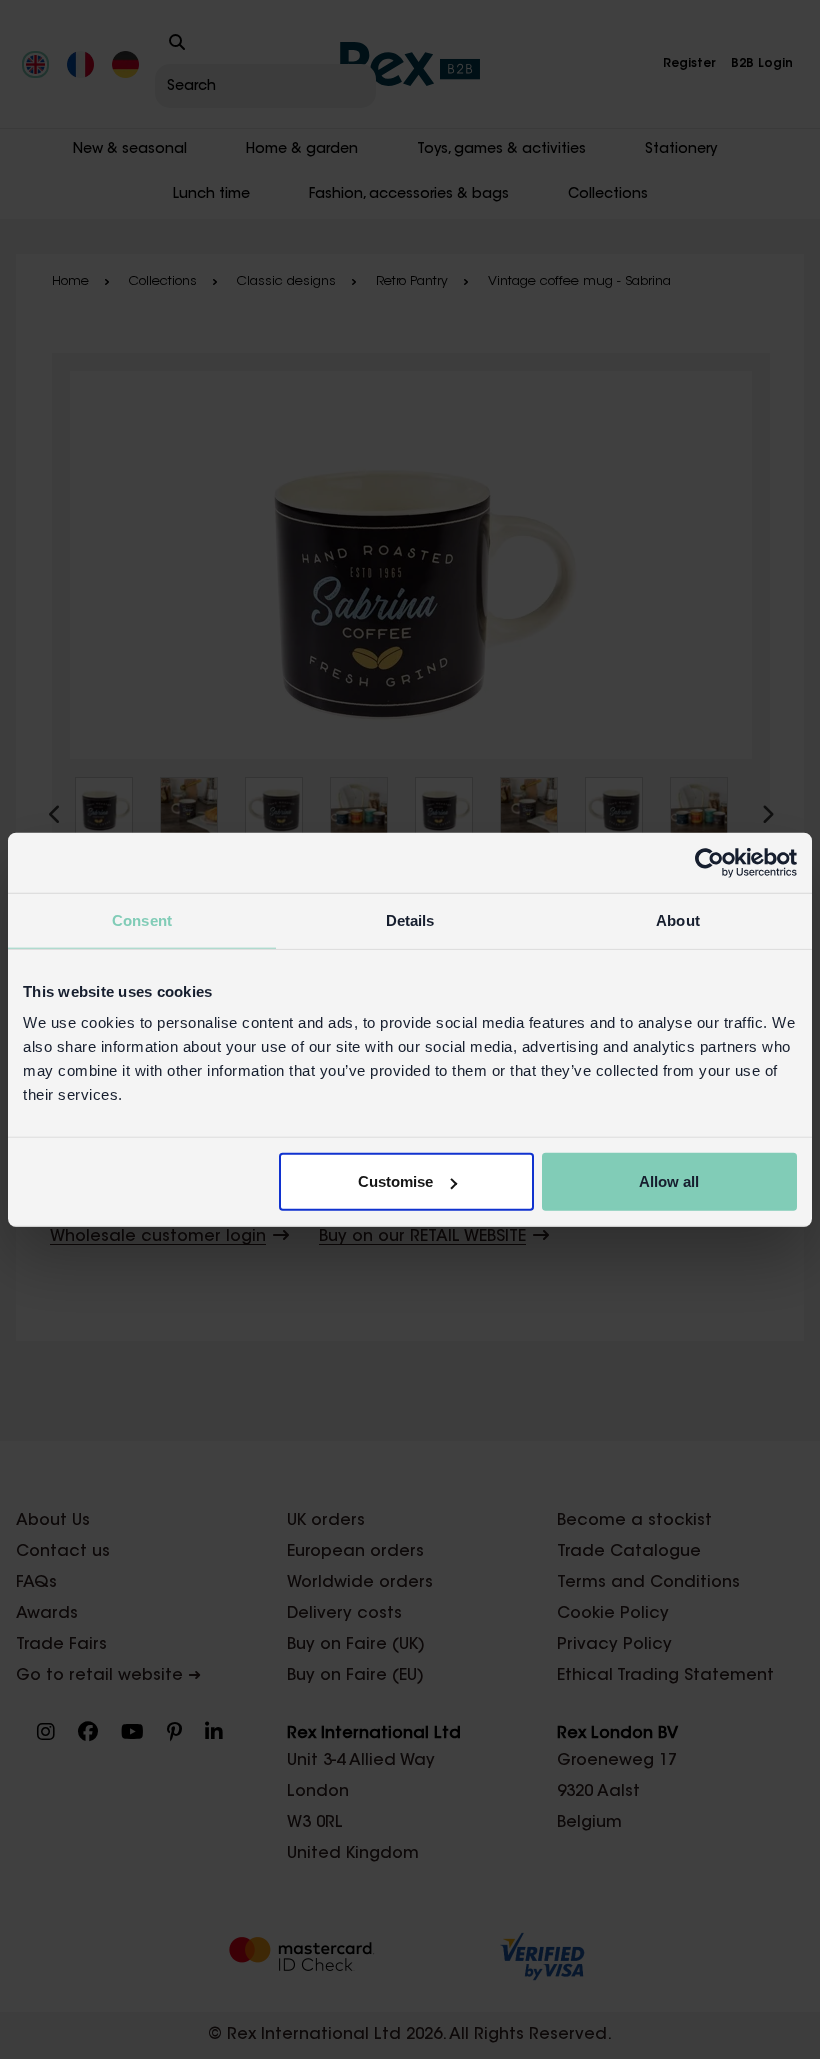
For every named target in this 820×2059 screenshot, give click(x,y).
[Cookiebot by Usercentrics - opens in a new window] (709, 862)
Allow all (669, 1181)
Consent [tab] (142, 919)
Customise (395, 1181)
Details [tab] (410, 919)
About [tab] (678, 919)
